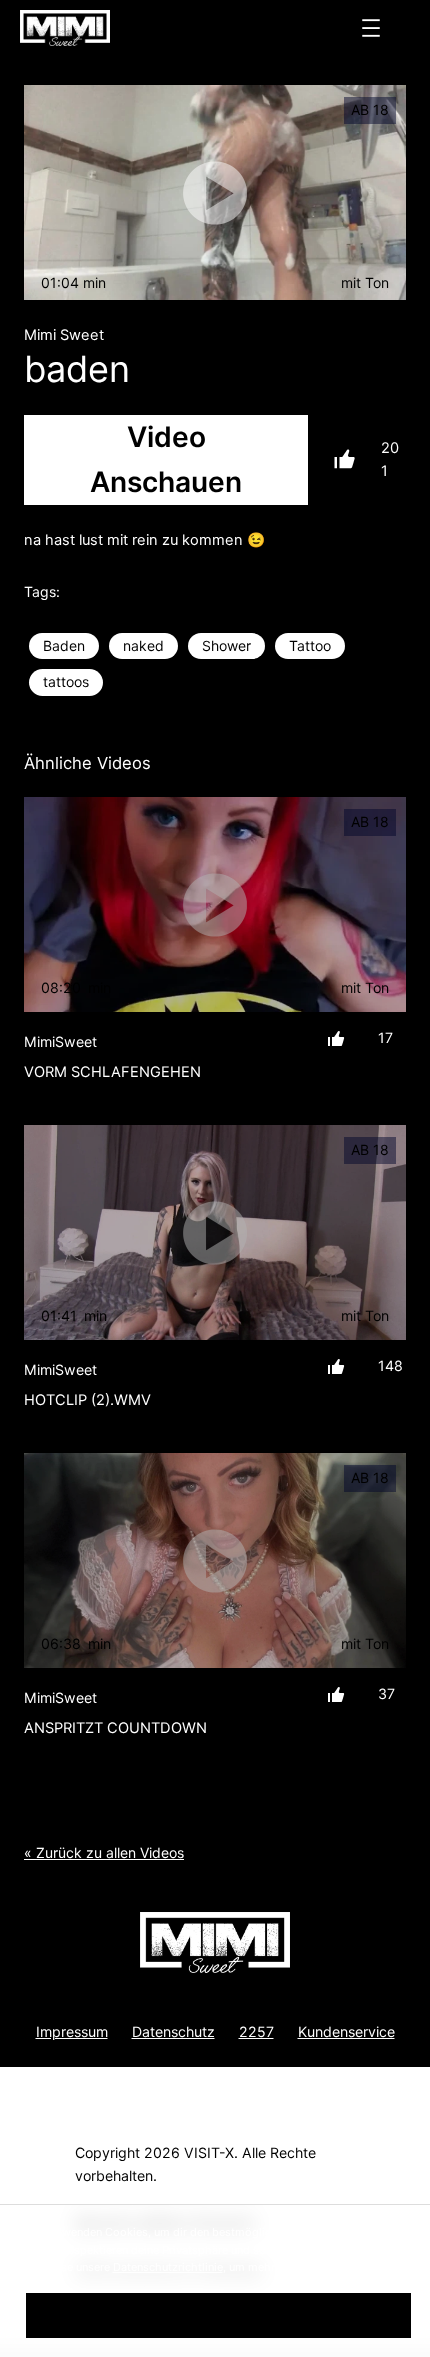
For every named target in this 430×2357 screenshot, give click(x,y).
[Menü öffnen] (371, 28)
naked (143, 645)
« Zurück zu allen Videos (104, 1852)
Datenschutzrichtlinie (168, 2267)
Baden (64, 645)
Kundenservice (346, 2031)
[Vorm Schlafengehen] (215, 904)
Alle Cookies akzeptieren (218, 2315)
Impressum (72, 2031)
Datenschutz (173, 2031)
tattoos (66, 681)
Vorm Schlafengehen (112, 1072)
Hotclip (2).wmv (87, 1400)
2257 (256, 2031)
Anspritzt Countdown (115, 1728)
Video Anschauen (166, 459)
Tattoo (310, 645)
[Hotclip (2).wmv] (215, 1232)
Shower (226, 645)
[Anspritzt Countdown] (215, 1560)
